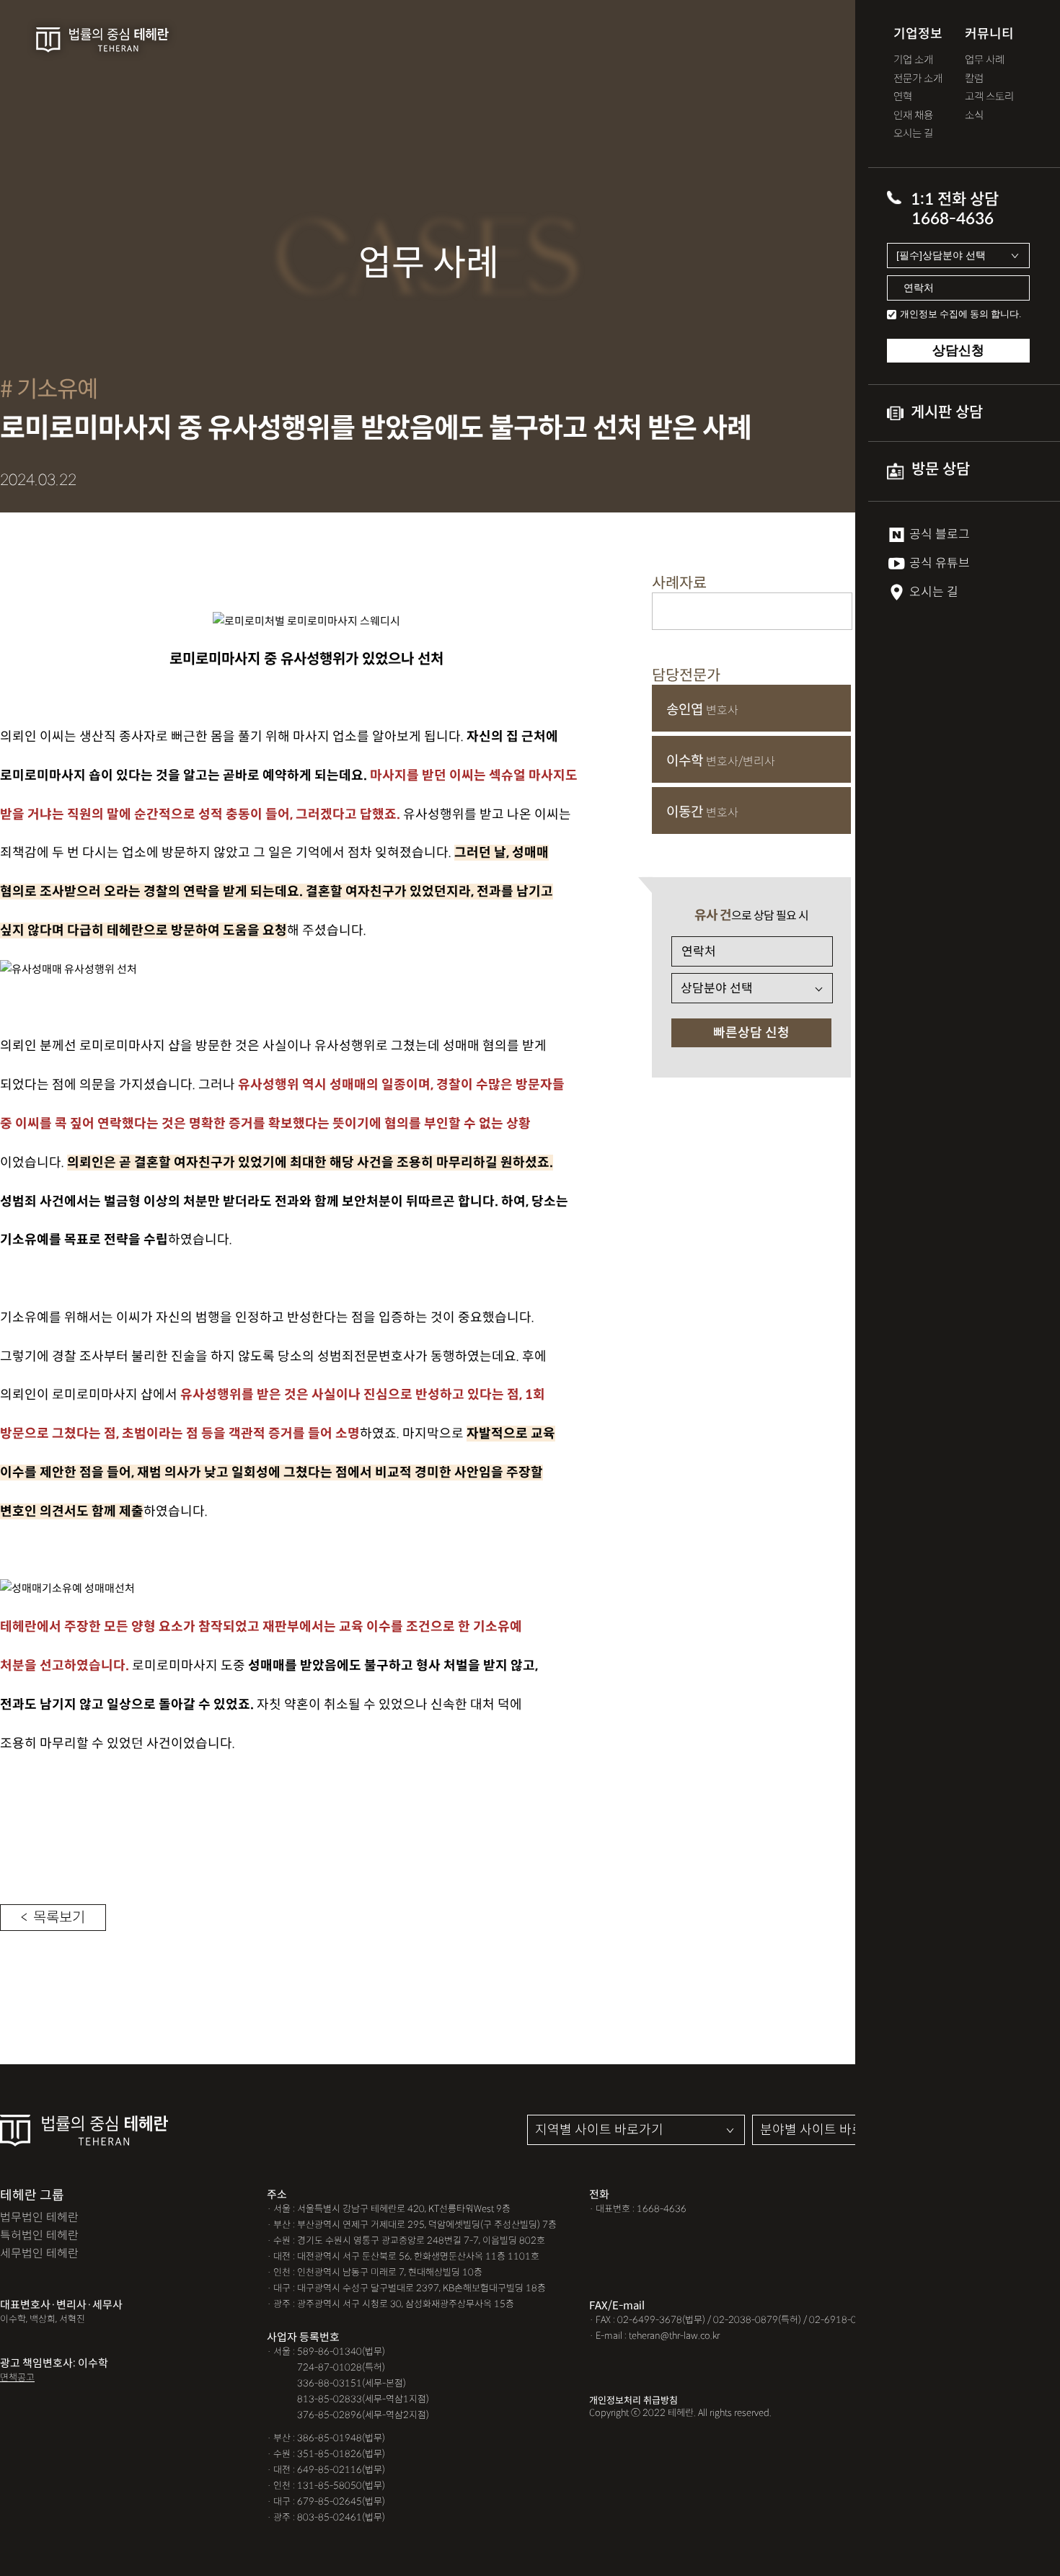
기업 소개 (913, 60)
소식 (974, 116)
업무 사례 (985, 60)
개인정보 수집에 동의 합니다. (960, 314)
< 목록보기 (53, 1918)
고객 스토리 (989, 97)
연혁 (903, 97)
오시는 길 (913, 134)
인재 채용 (913, 116)
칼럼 (974, 79)
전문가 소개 (918, 79)
